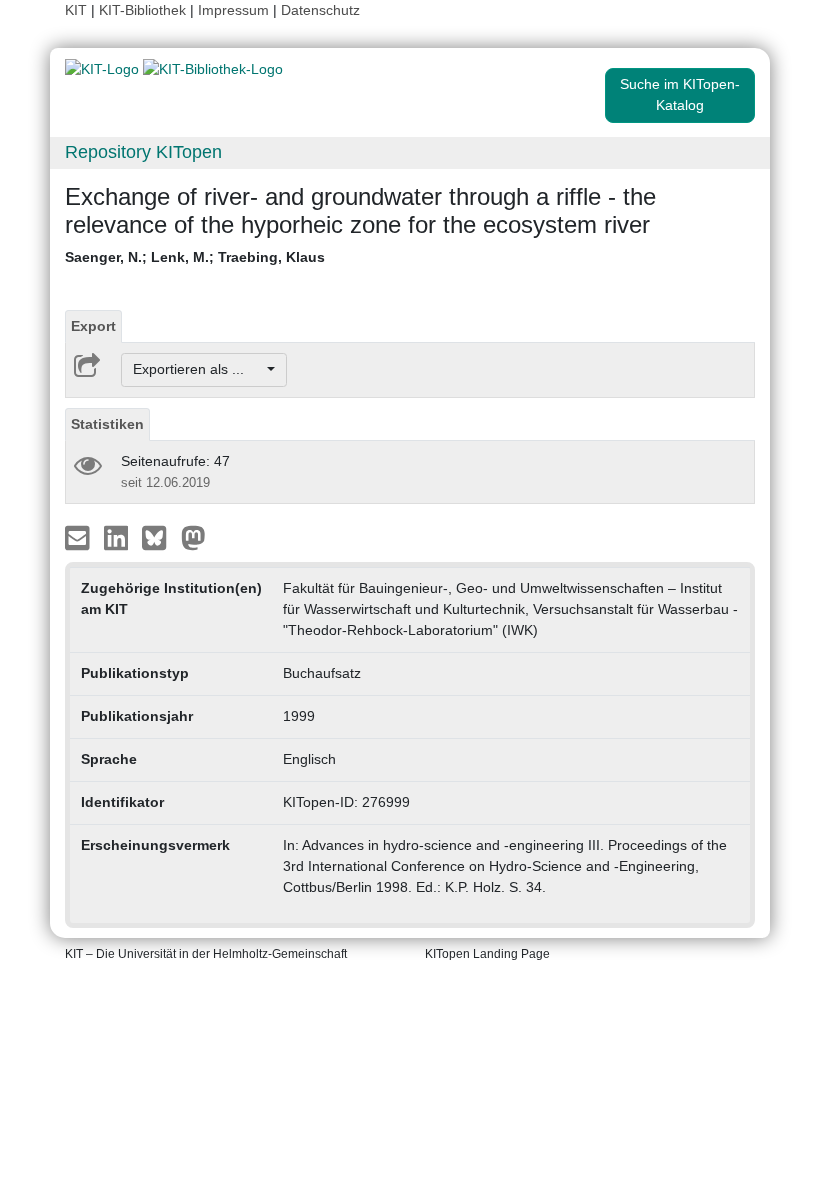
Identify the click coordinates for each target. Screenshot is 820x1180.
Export (93, 326)
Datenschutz (320, 10)
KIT (76, 10)
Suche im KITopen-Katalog (680, 94)
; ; (195, 257)
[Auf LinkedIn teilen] (118, 536)
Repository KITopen (143, 152)
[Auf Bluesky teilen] (159, 536)
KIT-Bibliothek (144, 10)
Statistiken (107, 424)
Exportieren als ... (198, 369)
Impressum (233, 10)
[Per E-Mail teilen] (79, 536)
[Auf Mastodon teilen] (193, 536)
